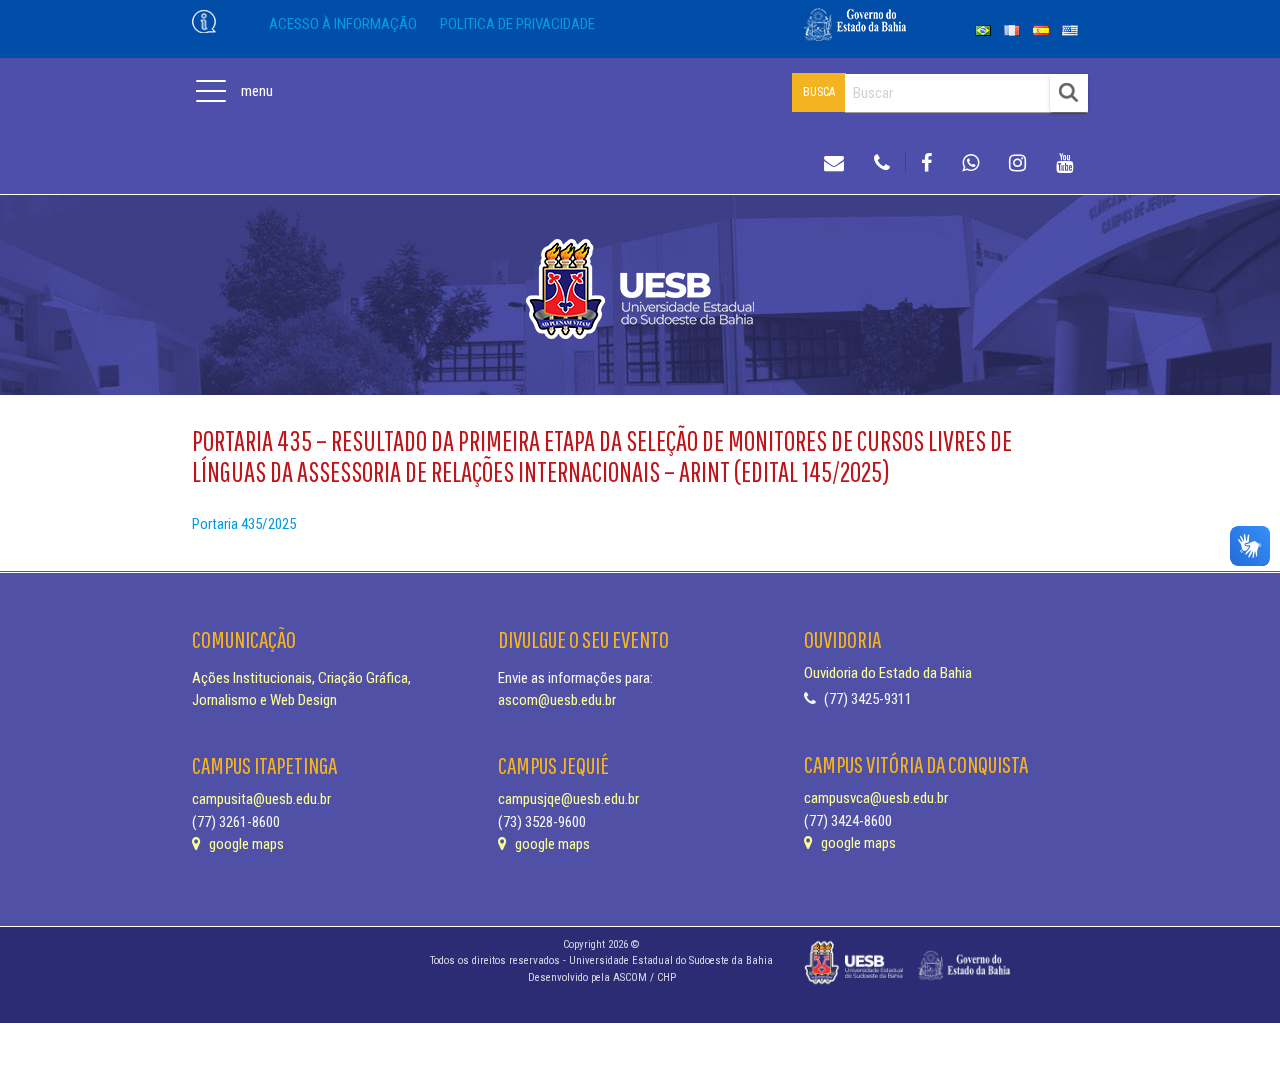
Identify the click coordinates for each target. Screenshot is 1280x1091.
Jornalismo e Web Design (264, 700)
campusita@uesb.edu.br (261, 799)
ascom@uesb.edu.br (557, 700)
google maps (245, 844)
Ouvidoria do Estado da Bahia (888, 673)
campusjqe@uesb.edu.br (568, 799)
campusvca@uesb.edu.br (876, 798)
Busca (819, 92)
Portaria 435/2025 (244, 524)
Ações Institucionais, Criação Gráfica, (301, 678)
